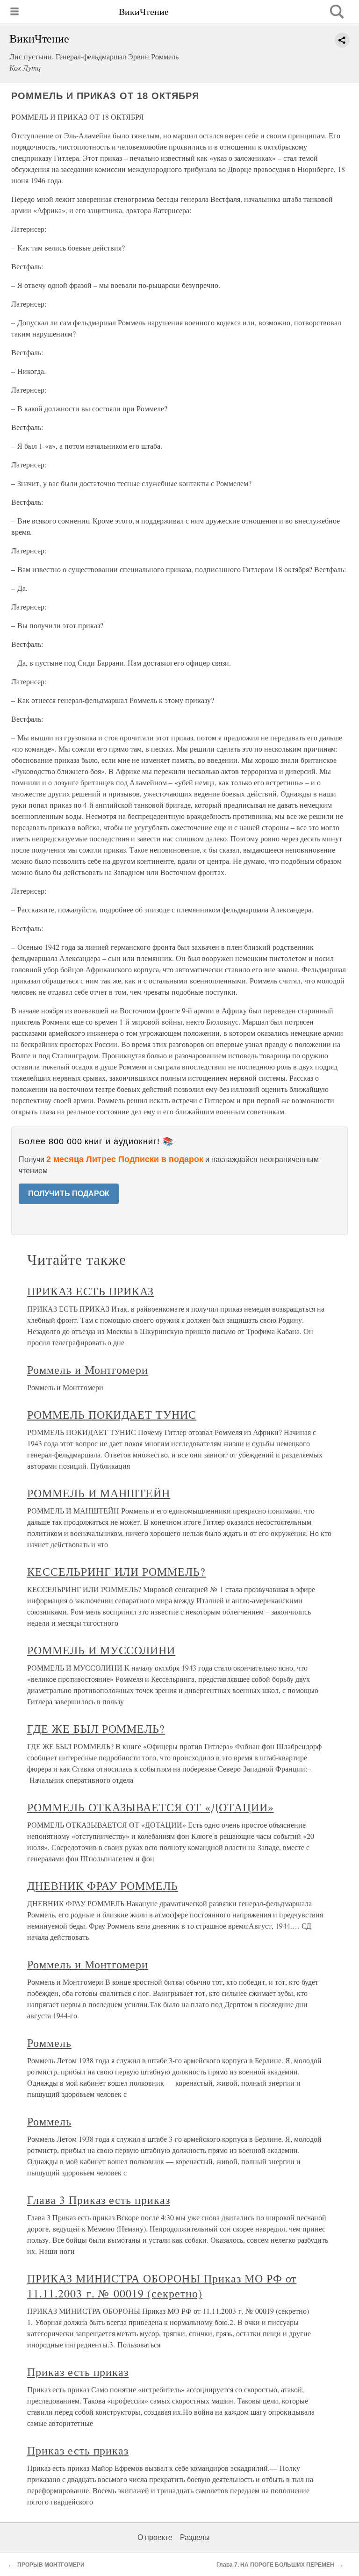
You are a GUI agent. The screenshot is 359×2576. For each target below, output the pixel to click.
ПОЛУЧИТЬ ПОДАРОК (69, 1194)
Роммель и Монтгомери (88, 1370)
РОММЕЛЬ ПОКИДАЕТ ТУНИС (112, 1414)
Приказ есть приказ (78, 2372)
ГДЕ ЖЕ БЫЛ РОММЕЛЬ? (96, 1729)
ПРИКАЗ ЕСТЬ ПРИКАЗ (90, 1291)
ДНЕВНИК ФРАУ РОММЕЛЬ (103, 1886)
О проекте (155, 2537)
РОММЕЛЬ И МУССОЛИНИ (101, 1650)
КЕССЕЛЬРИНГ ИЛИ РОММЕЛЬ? (116, 1571)
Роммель (49, 2043)
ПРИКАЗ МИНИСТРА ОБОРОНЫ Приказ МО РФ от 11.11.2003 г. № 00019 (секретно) (162, 2286)
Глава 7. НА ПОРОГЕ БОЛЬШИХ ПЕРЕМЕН (275, 2565)
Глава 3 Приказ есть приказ (99, 2200)
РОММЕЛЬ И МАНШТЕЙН (99, 1493)
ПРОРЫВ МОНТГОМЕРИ (51, 2565)
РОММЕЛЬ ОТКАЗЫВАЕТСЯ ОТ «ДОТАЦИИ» (151, 1807)
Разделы (195, 2537)
